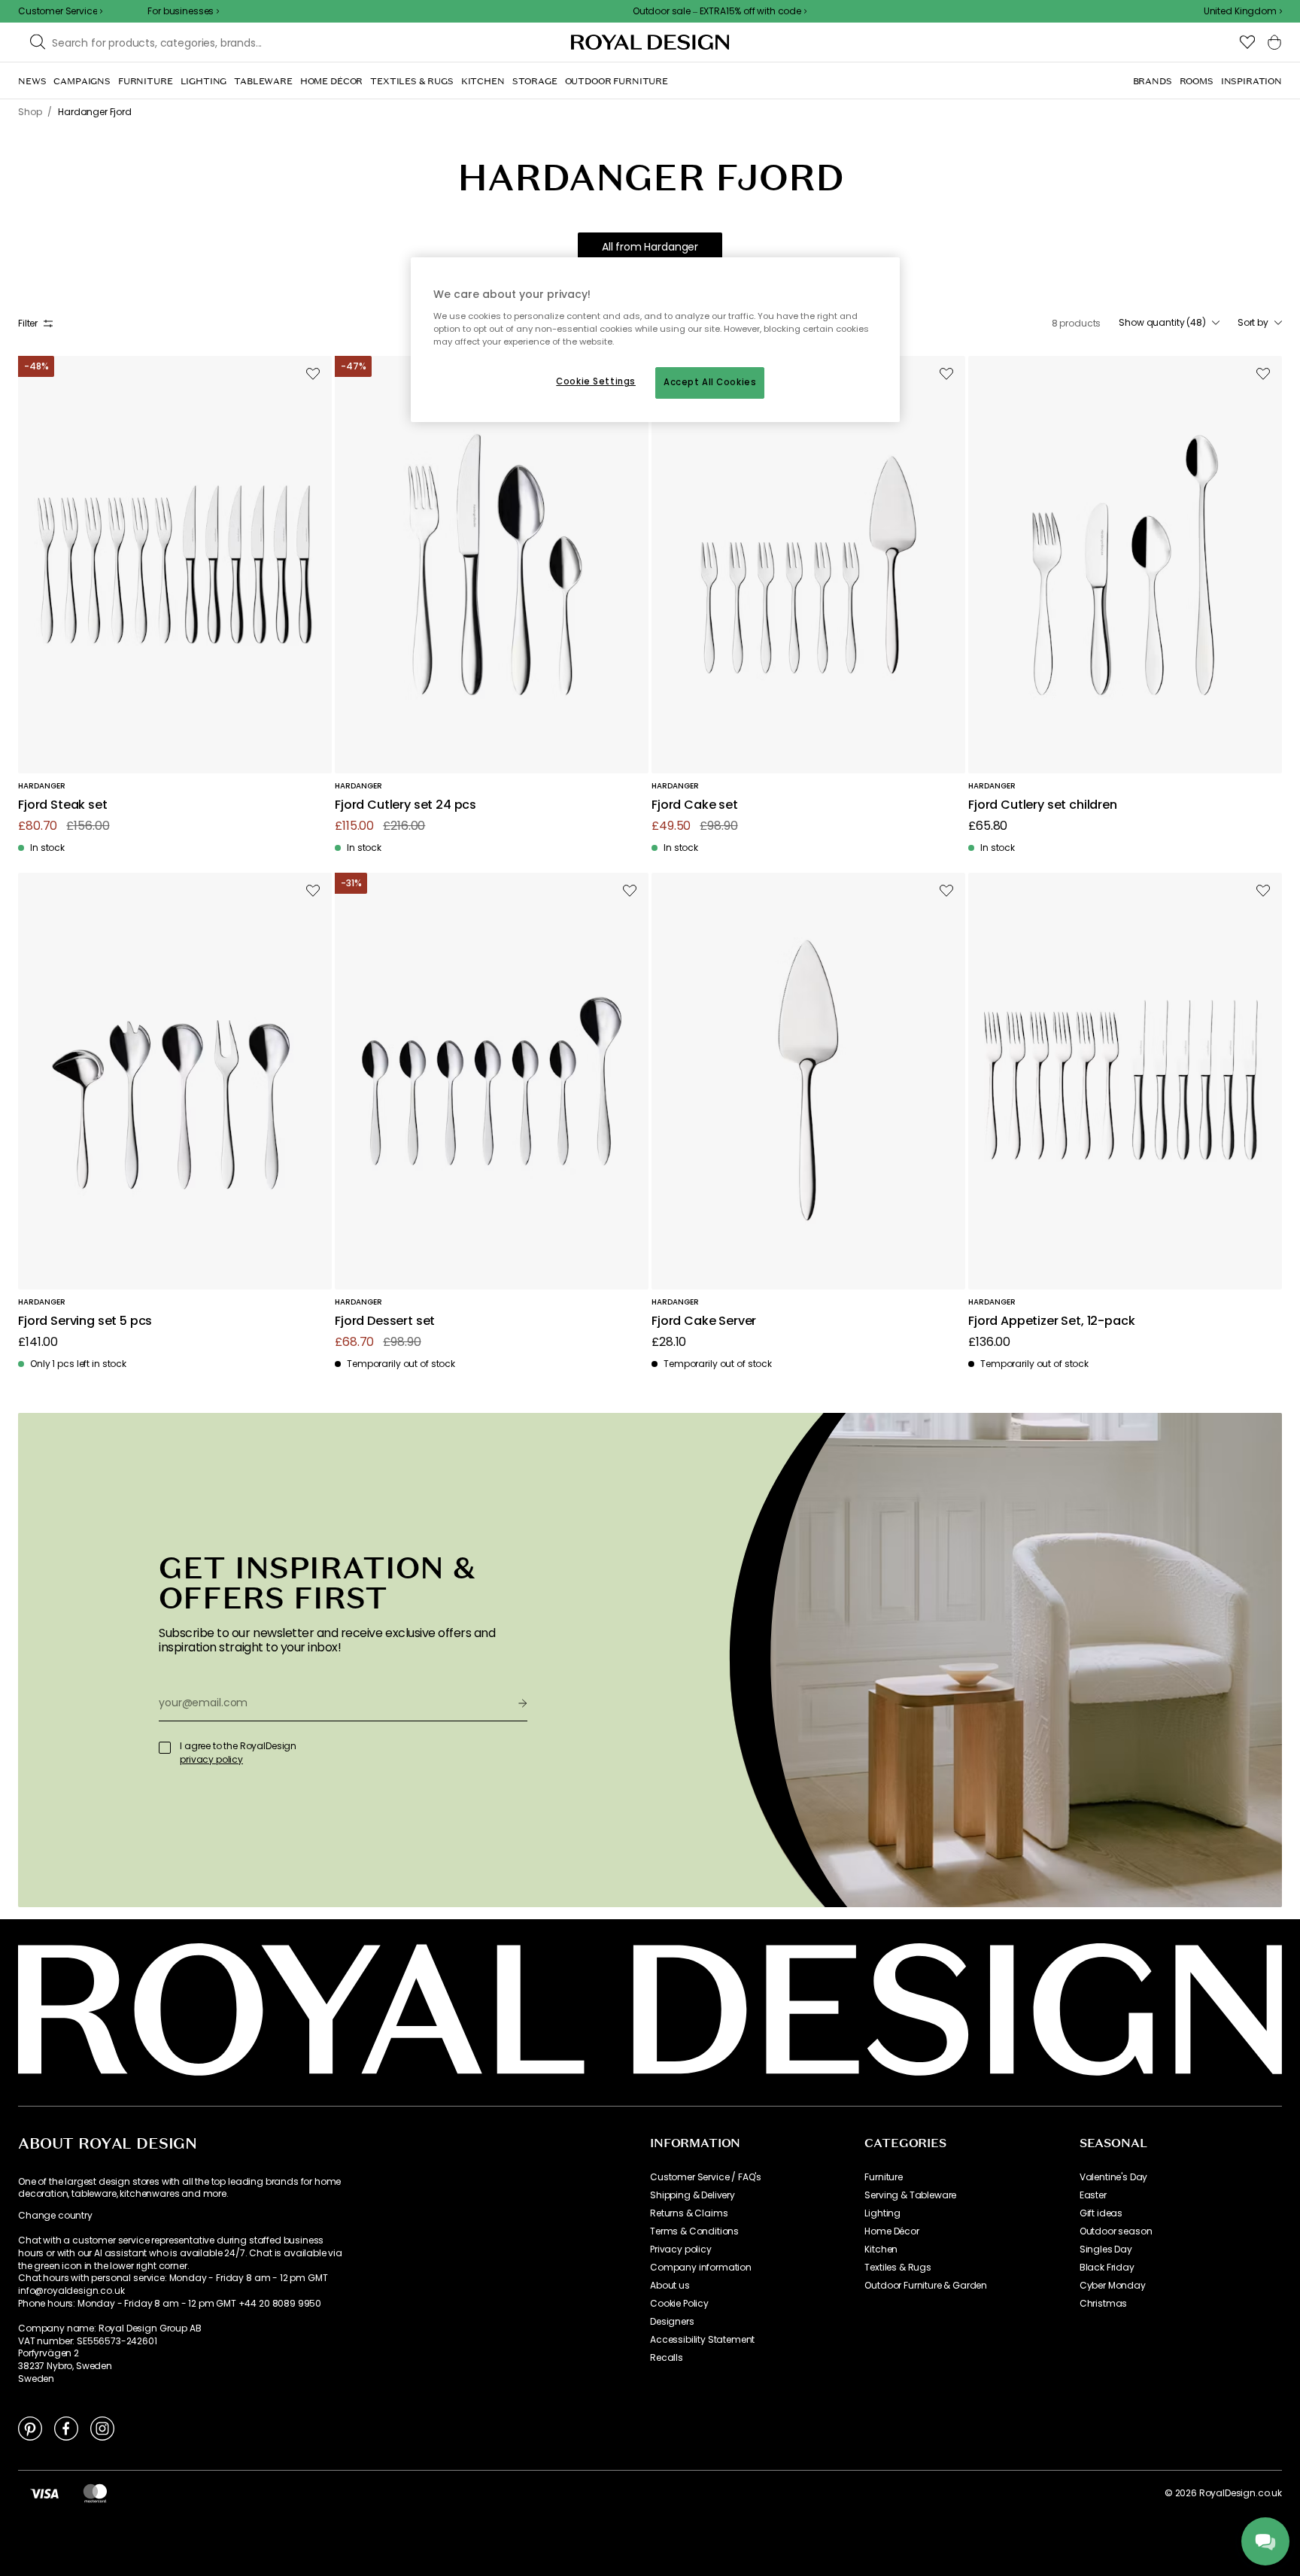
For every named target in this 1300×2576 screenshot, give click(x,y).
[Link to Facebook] (66, 2428)
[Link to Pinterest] (30, 2428)
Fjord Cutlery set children (1043, 805)
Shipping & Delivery (693, 2195)
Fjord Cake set (695, 805)
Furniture (884, 2177)
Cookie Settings (596, 381)
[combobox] (1243, 11)
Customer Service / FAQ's (706, 2177)
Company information (701, 2268)
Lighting (882, 2213)
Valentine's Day (1114, 2177)
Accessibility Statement (702, 2340)
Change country (55, 2216)
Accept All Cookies (710, 382)
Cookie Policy (679, 2304)
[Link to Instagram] (102, 2428)
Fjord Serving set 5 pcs (85, 1321)
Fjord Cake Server (704, 1321)
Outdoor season (1116, 2231)
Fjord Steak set (63, 805)
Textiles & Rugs (898, 2268)
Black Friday (1107, 2268)
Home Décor (891, 2231)
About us (670, 2286)
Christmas (1104, 2304)
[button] (1243, 11)
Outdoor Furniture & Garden (926, 2286)
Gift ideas (1101, 2213)
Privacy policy (681, 2249)
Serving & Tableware (910, 2195)
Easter (1093, 2195)
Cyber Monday (1113, 2286)
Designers (672, 2322)
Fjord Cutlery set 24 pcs (405, 805)
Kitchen (881, 2249)
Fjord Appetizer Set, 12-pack (1052, 1321)
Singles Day (1106, 2249)
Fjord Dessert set (385, 1321)
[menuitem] (32, 81)
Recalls (667, 2358)
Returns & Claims (689, 2213)
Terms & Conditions (694, 2231)
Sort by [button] (1253, 323)
